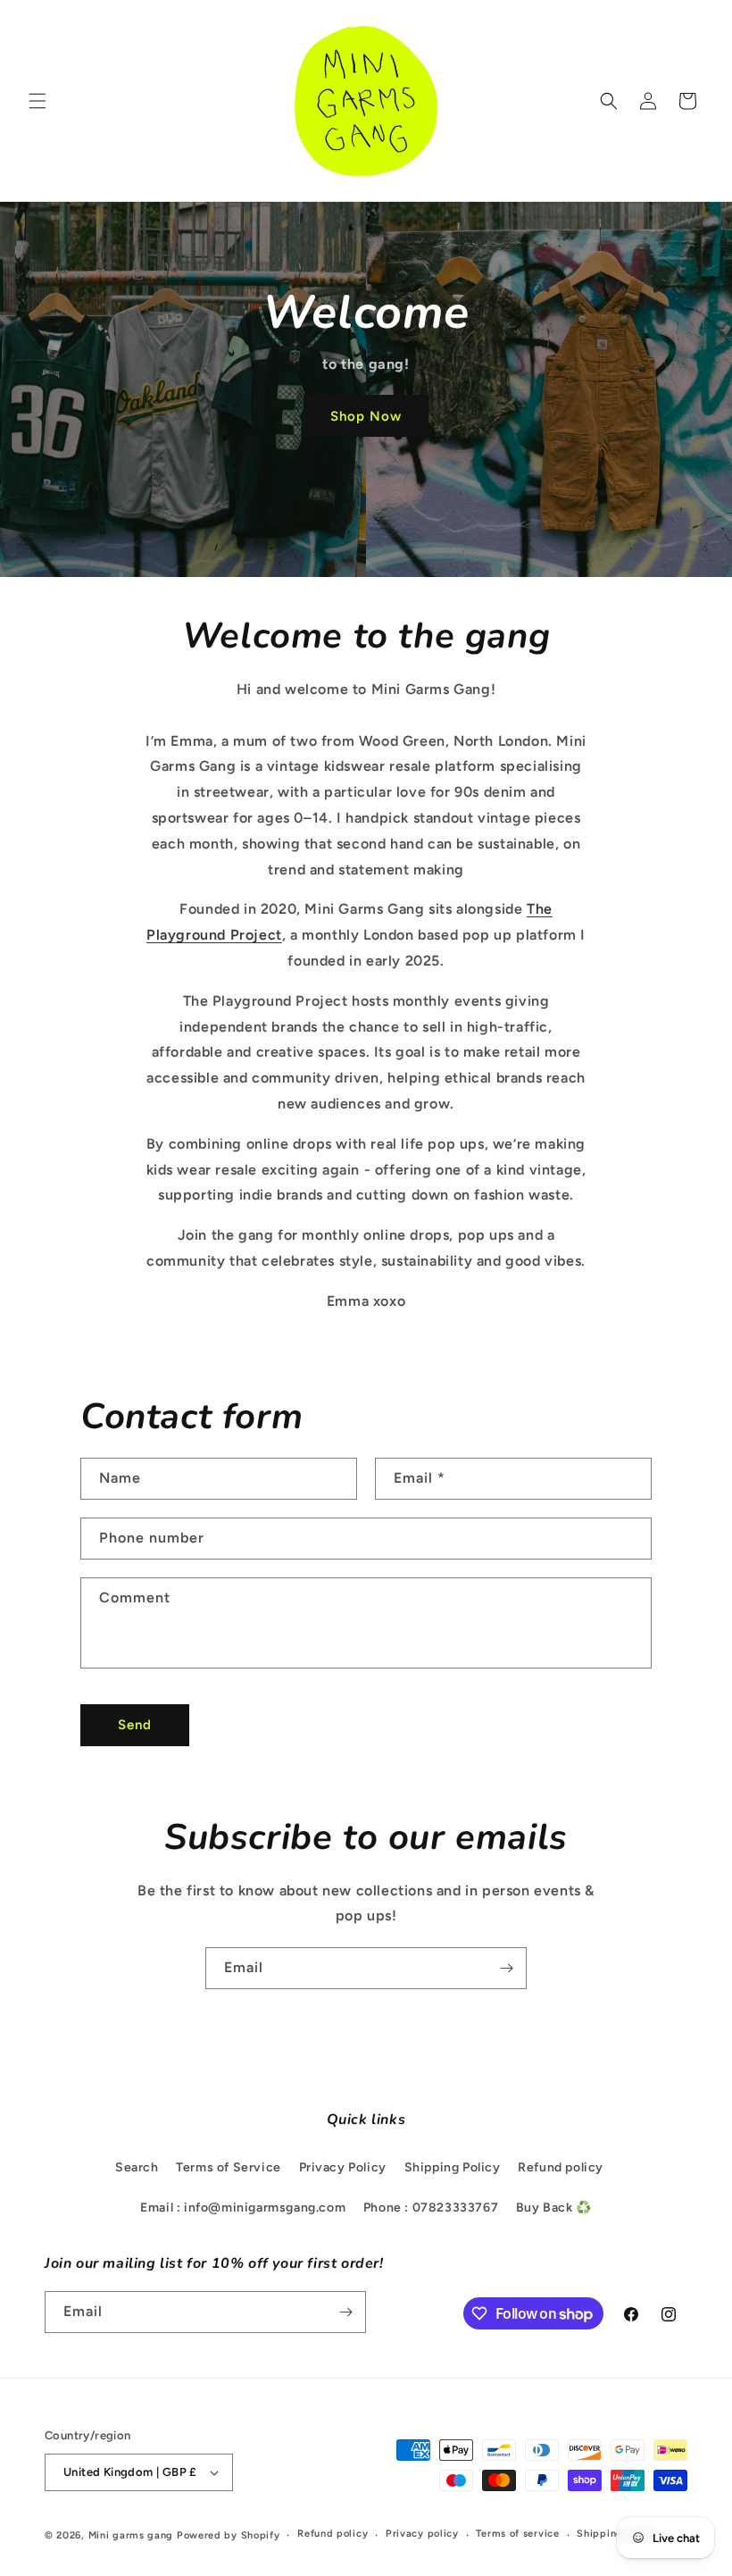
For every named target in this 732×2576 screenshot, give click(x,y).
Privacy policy (422, 2534)
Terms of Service (229, 2167)
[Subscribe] (506, 1968)
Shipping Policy (453, 2167)
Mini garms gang (131, 2535)
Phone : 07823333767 (431, 2208)
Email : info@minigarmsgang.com (243, 2208)
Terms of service (517, 2534)
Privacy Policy (343, 2167)
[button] (37, 101)
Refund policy (561, 2167)
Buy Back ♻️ (554, 2208)
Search (137, 2167)
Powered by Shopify (229, 2535)
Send (135, 1725)
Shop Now (366, 416)
